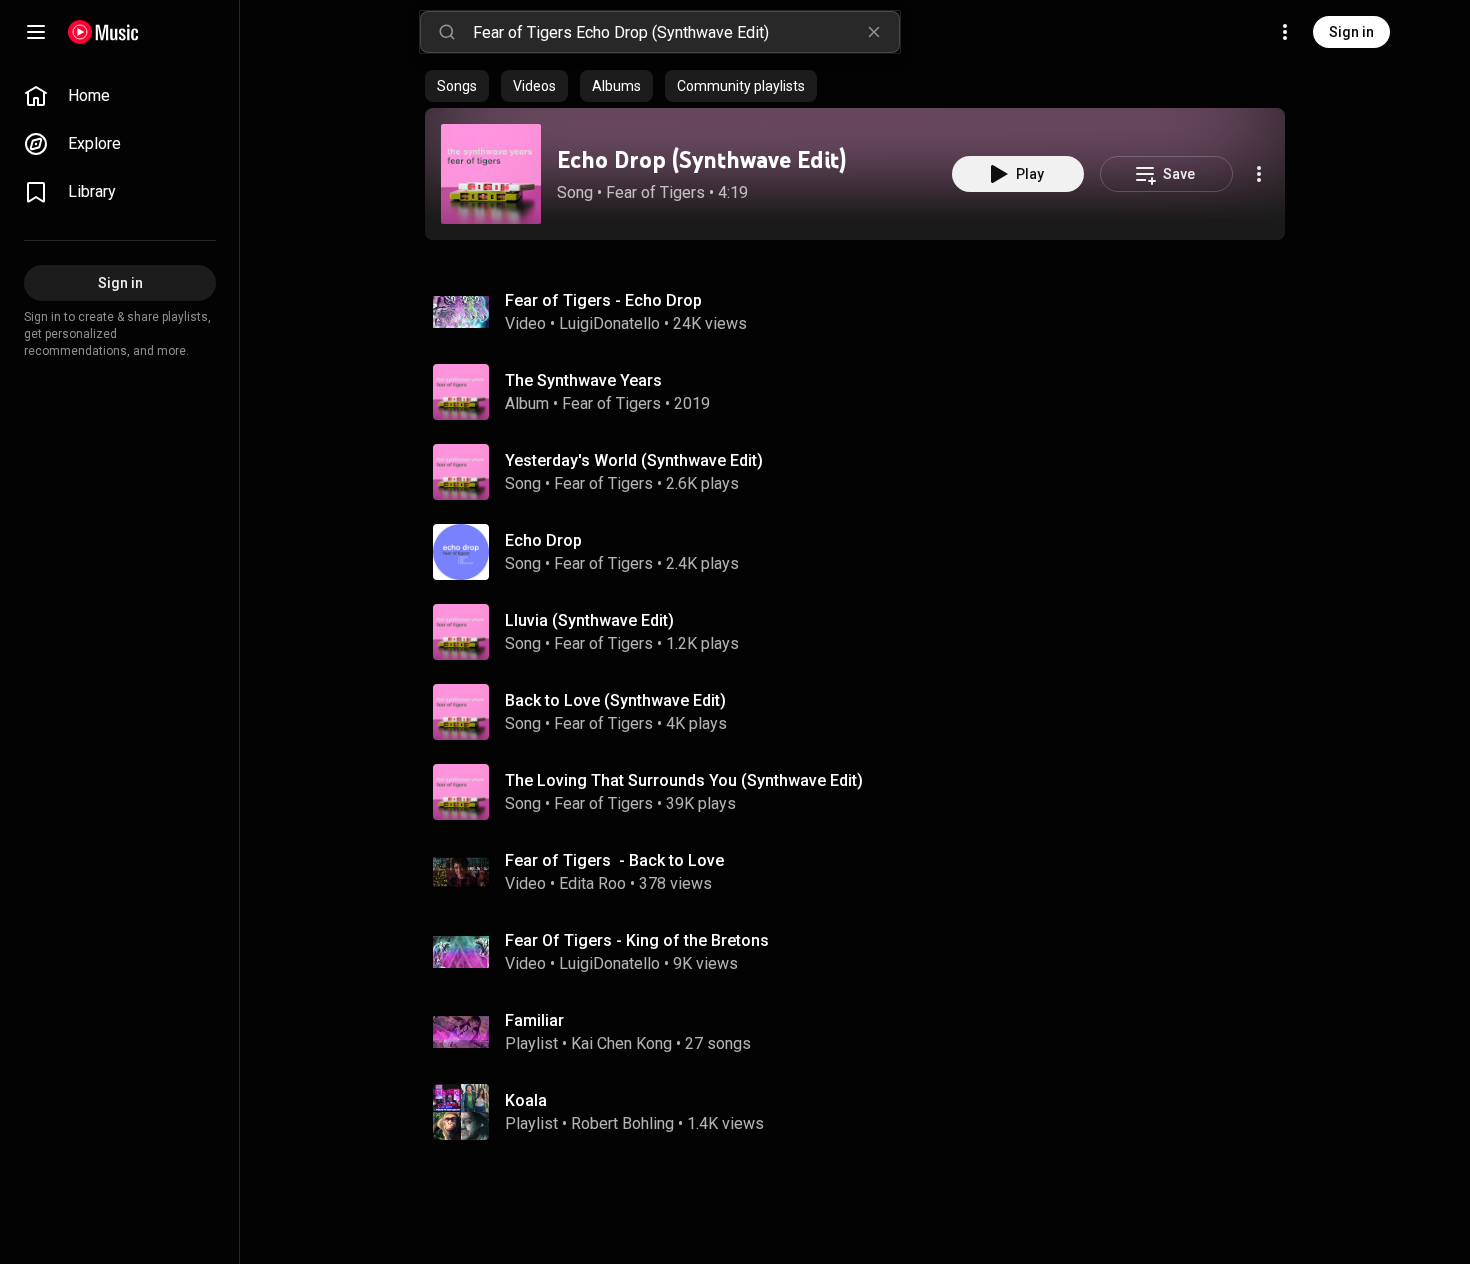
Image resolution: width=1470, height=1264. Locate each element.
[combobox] (686, 32)
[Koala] (863, 1112)
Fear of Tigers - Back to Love (614, 860)
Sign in (1351, 32)
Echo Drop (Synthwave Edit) (701, 159)
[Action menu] (1259, 174)
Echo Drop (543, 540)
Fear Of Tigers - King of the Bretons (637, 940)
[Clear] (874, 32)
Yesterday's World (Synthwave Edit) (634, 460)
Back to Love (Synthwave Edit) (615, 700)
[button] (491, 174)
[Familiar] (863, 1032)
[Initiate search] (447, 32)
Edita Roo (592, 883)
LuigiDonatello (609, 323)
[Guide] (36, 32)
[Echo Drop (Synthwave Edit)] (491, 174)
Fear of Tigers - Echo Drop (603, 300)
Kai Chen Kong (621, 1043)
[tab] (457, 86)
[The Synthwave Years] (863, 392)
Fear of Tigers (655, 192)
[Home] (103, 32)
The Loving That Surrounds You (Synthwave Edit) (684, 780)
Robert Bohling (622, 1123)
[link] (120, 96)
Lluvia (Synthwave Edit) (589, 620)
